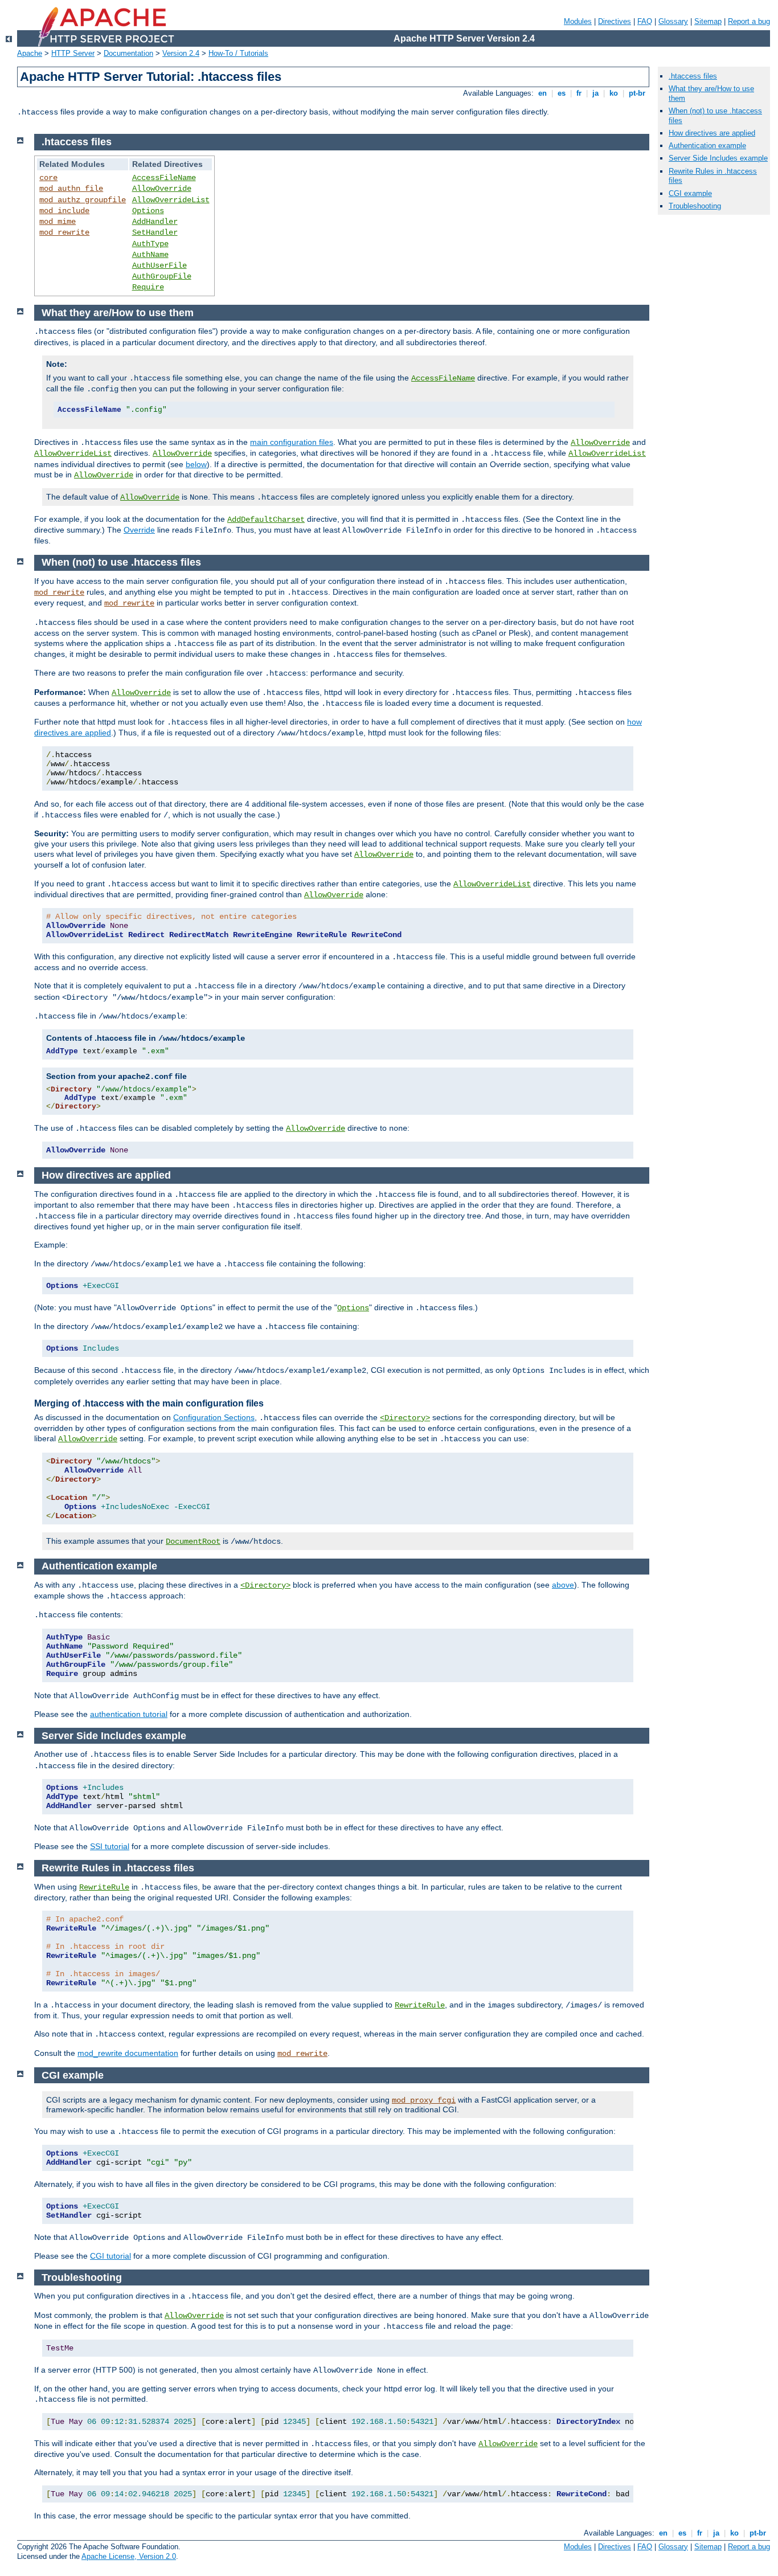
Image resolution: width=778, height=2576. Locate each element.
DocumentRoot (193, 1541)
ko (614, 93)
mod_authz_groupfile (83, 200)
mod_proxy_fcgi (424, 2100)
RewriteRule (104, 1887)
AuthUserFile (159, 265)
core (48, 178)
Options (148, 211)
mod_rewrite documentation (128, 2053)
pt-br (637, 93)
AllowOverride (162, 189)
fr (579, 93)
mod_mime (58, 222)
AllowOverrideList (171, 200)
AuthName (150, 255)
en (542, 93)
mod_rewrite (64, 232)
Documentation (128, 53)
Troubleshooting (695, 206)
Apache (30, 53)
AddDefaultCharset (266, 520)
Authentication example (707, 146)
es (562, 93)
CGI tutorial (110, 2256)
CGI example (690, 193)
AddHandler (155, 222)
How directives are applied (712, 133)
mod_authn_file (71, 189)
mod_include (64, 211)
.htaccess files (693, 76)
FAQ (645, 21)
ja (595, 93)
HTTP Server (73, 53)
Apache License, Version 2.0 (129, 2556)
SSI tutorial (110, 1846)
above (563, 1585)
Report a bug (749, 21)
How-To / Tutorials (238, 53)
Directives (615, 21)
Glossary (673, 21)
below (196, 464)
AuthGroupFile (162, 276)
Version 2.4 (181, 53)
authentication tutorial (129, 1714)
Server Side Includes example (718, 158)
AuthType (150, 244)
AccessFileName (164, 178)
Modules (578, 21)
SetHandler (155, 232)
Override (139, 530)
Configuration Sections (214, 1417)
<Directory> (405, 1418)
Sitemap (708, 21)
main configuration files (292, 442)
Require (148, 287)
